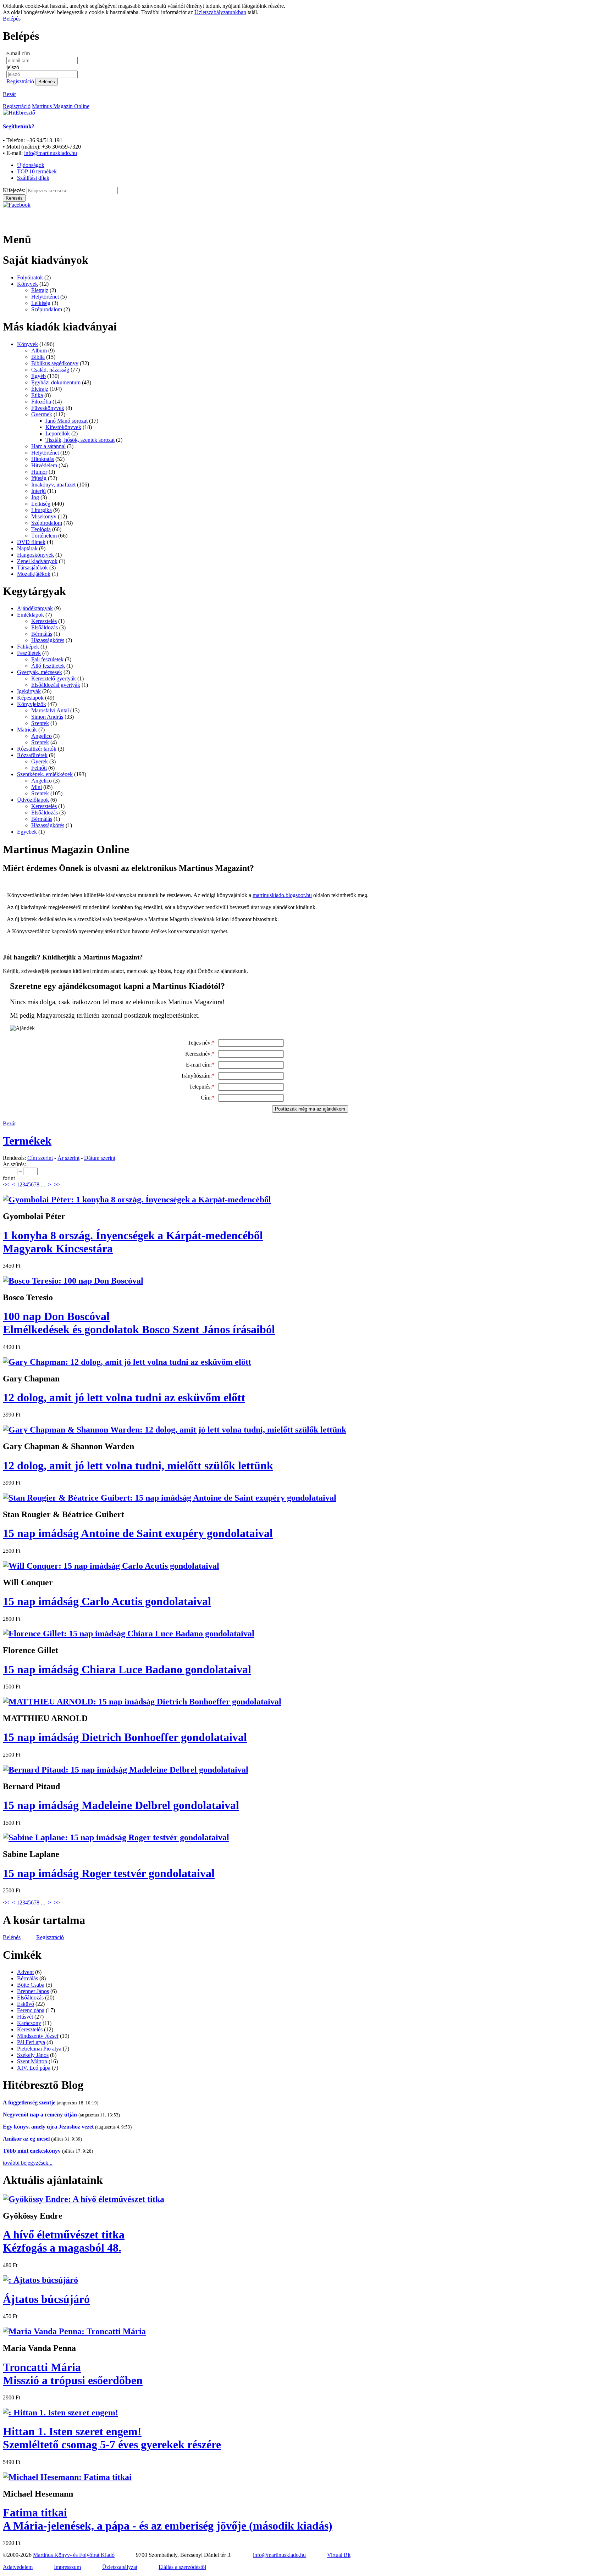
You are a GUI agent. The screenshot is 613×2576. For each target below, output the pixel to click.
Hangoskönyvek (35, 555)
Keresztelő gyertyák (54, 678)
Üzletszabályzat (120, 2567)
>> (57, 1184)
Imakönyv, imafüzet (53, 485)
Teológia (41, 529)
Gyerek (40, 761)
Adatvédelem (18, 2567)
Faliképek (28, 647)
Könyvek (27, 284)
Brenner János (33, 1991)
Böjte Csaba (31, 1985)
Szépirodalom (47, 309)
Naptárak (27, 548)
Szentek (40, 723)
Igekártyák (29, 691)
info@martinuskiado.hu (51, 153)
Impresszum (67, 2567)
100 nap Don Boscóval (139, 1323)
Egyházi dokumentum (56, 382)
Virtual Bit (339, 2555)
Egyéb (38, 376)
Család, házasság (50, 370)
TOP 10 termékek (37, 171)
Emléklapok (31, 615)
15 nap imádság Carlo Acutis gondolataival (107, 1601)
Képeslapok (30, 698)
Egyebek (27, 832)
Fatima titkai (168, 2519)
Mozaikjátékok (34, 574)
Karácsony (29, 2023)
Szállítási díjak (33, 178)
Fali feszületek (47, 659)
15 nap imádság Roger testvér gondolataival (109, 1873)
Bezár (9, 94)
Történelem (44, 536)
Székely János (33, 2055)
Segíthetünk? (19, 126)
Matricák (27, 730)
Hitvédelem (44, 465)
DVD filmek (31, 542)
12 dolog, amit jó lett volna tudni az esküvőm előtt (124, 1397)
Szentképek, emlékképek (45, 774)
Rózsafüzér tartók (37, 749)
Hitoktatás (43, 459)
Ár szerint (68, 1158)
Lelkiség (41, 303)
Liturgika (42, 510)
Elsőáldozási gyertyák (56, 685)
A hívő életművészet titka (64, 2241)
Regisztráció (20, 81)
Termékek (27, 1141)
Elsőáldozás (45, 627)
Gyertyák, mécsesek (40, 672)
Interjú (38, 491)
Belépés (12, 19)
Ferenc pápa (31, 2010)
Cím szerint (40, 1158)
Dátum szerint (100, 1158)
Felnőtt (39, 768)
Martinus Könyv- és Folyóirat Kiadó (74, 2555)
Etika (37, 395)
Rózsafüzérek (32, 755)
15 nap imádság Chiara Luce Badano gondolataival (127, 1669)
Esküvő (26, 2004)
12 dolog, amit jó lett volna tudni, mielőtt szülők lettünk (138, 1465)
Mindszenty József (38, 2036)
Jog (35, 497)
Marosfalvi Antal (50, 710)
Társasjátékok (32, 568)
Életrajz (40, 290)
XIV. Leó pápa (34, 2068)
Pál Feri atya (31, 2042)
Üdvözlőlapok (33, 800)
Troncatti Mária (73, 2374)
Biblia (38, 357)
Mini (37, 787)
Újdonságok (31, 165)
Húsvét (25, 2017)
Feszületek (29, 653)
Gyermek (42, 414)
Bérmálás (42, 634)
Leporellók (58, 433)
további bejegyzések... (28, 2163)
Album (39, 350)
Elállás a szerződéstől (182, 2567)
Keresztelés (44, 621)
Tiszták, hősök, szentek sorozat (80, 440)
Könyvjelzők (32, 704)
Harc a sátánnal (48, 446)
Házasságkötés (48, 640)
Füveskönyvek (48, 408)
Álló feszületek (48, 666)
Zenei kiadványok (37, 561)
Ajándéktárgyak (35, 608)
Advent (25, 1972)
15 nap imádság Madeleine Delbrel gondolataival (121, 1805)
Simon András (47, 717)
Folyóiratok (30, 277)
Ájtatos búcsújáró (46, 2299)
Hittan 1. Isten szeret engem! (112, 2438)
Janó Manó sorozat (67, 421)
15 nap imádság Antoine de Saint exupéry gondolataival (138, 1533)
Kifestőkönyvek (63, 427)
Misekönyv (44, 516)
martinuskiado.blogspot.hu (282, 895)
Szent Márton (32, 2061)
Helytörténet (45, 297)
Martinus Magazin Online (61, 106)
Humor (39, 472)
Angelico (42, 736)
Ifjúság (39, 478)
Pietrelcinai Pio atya (39, 2049)
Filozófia (41, 402)
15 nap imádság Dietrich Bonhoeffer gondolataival (125, 1737)
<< (6, 1184)
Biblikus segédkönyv (55, 363)
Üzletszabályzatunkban (220, 12)
